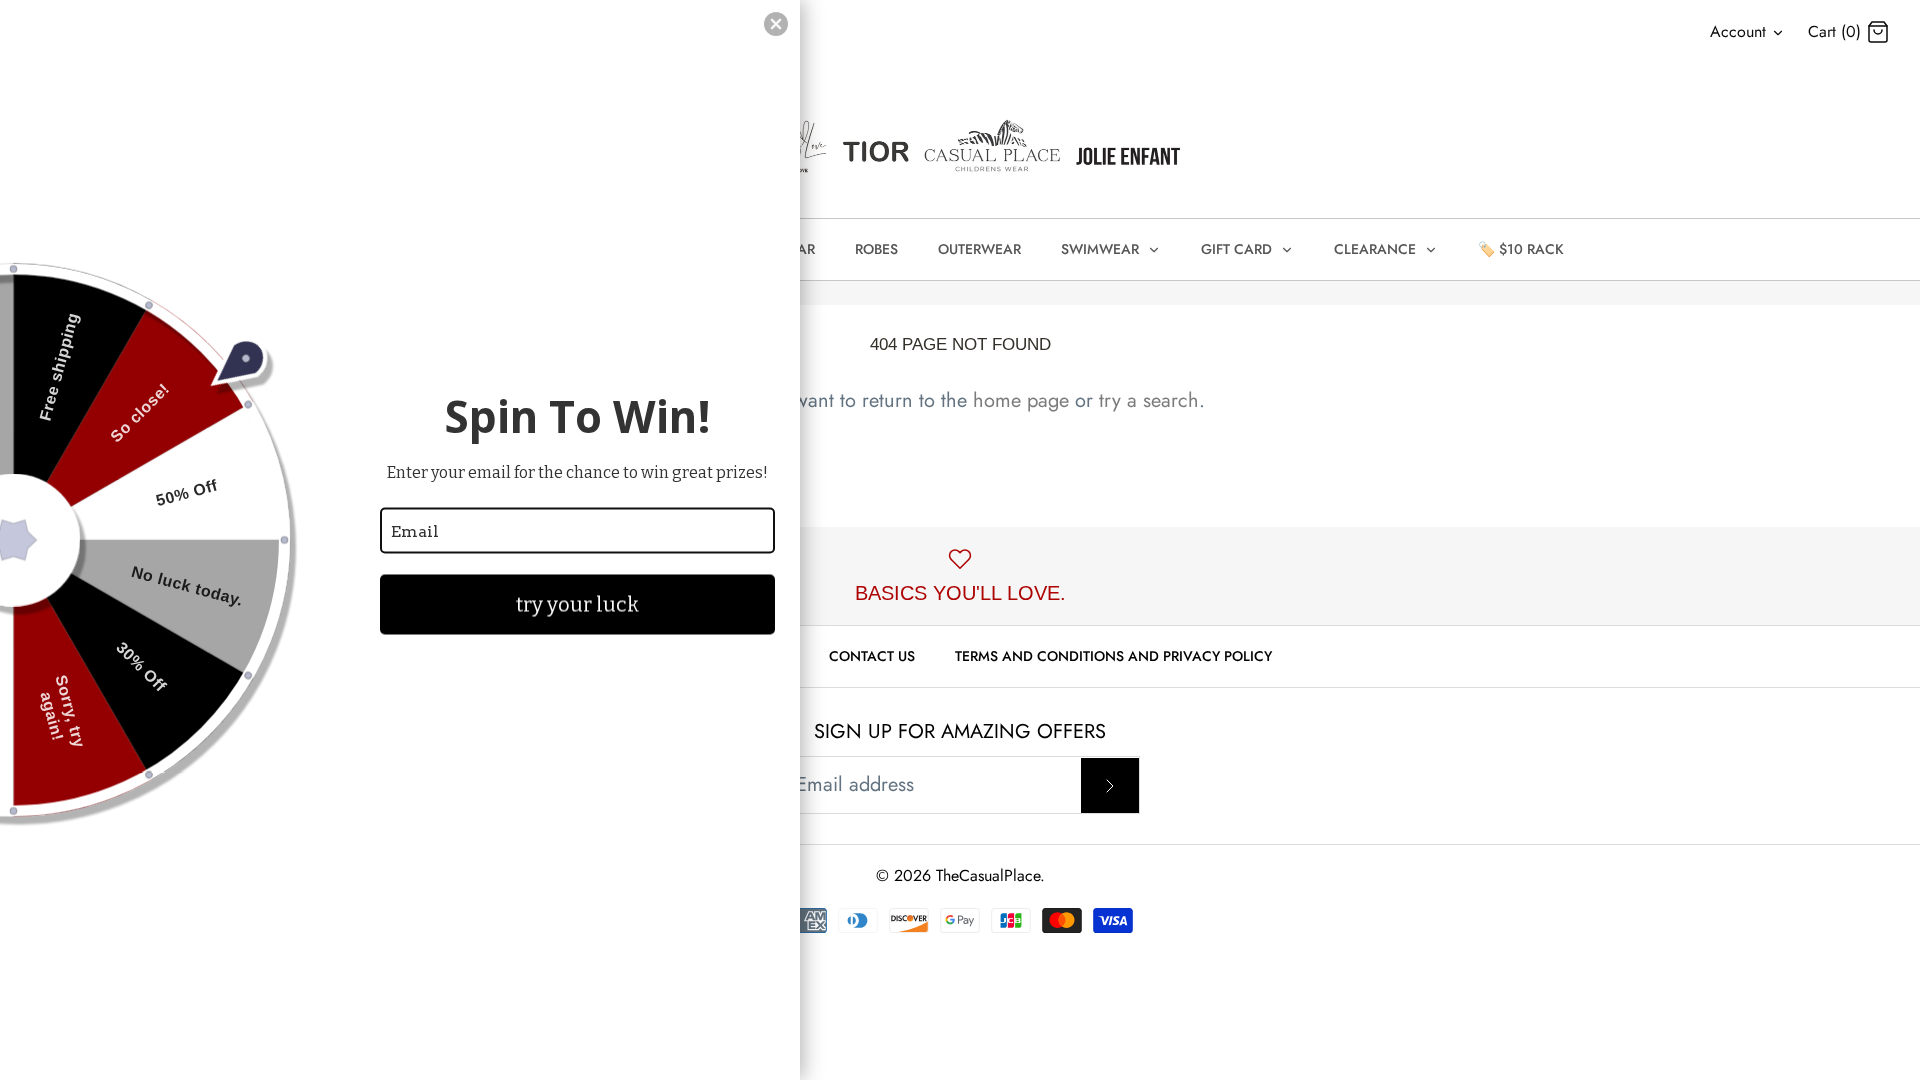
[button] (776, 24)
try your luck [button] (577, 605)
